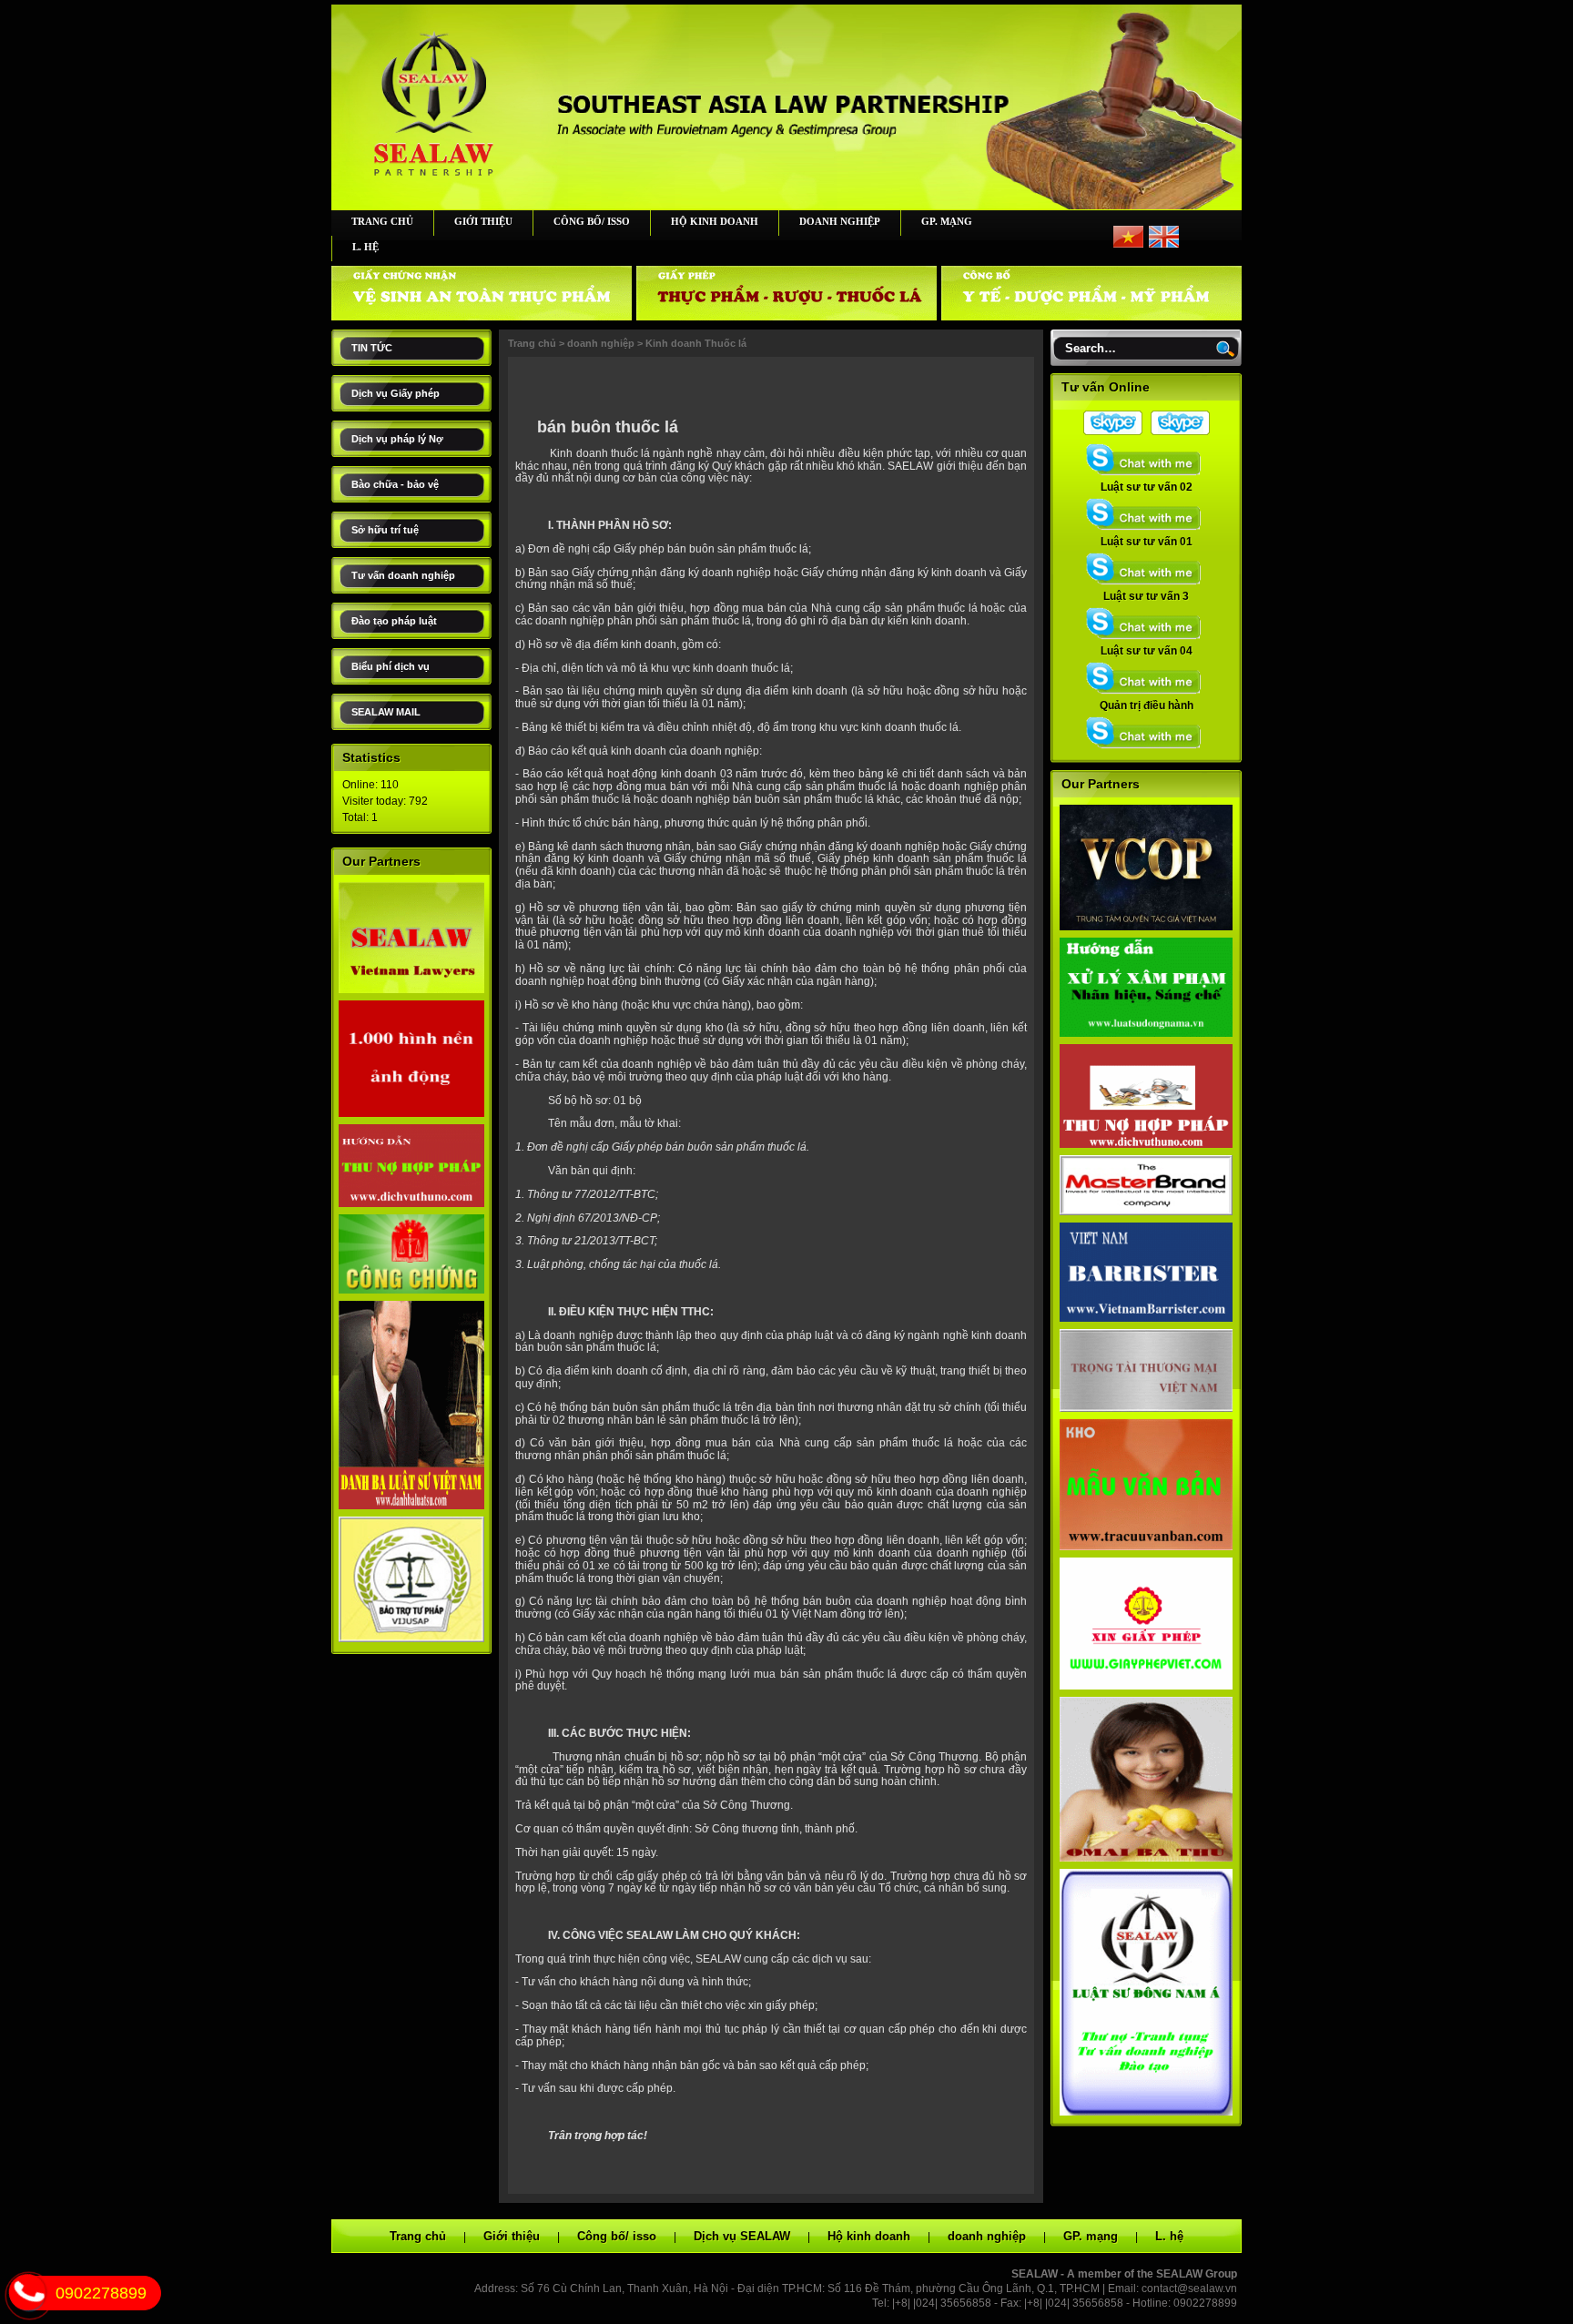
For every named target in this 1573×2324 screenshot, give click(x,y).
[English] (1164, 244)
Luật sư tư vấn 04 (1147, 651)
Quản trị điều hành (1147, 705)
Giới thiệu (483, 221)
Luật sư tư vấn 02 (1147, 487)
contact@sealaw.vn (1189, 2288)
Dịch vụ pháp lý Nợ (397, 439)
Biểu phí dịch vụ (391, 666)
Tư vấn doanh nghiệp (403, 575)
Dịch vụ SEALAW (742, 2236)
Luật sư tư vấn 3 (1146, 596)
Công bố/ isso (592, 221)
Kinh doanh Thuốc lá (696, 343)
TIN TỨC (372, 348)
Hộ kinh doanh (715, 221)
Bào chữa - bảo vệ (395, 484)
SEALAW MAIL (386, 712)
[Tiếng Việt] (1128, 244)
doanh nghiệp (840, 221)
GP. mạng (947, 221)
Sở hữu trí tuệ (385, 530)
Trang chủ (382, 221)
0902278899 (101, 2293)
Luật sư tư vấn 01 (1147, 542)
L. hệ (365, 247)
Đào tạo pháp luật (394, 621)
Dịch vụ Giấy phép (396, 393)
